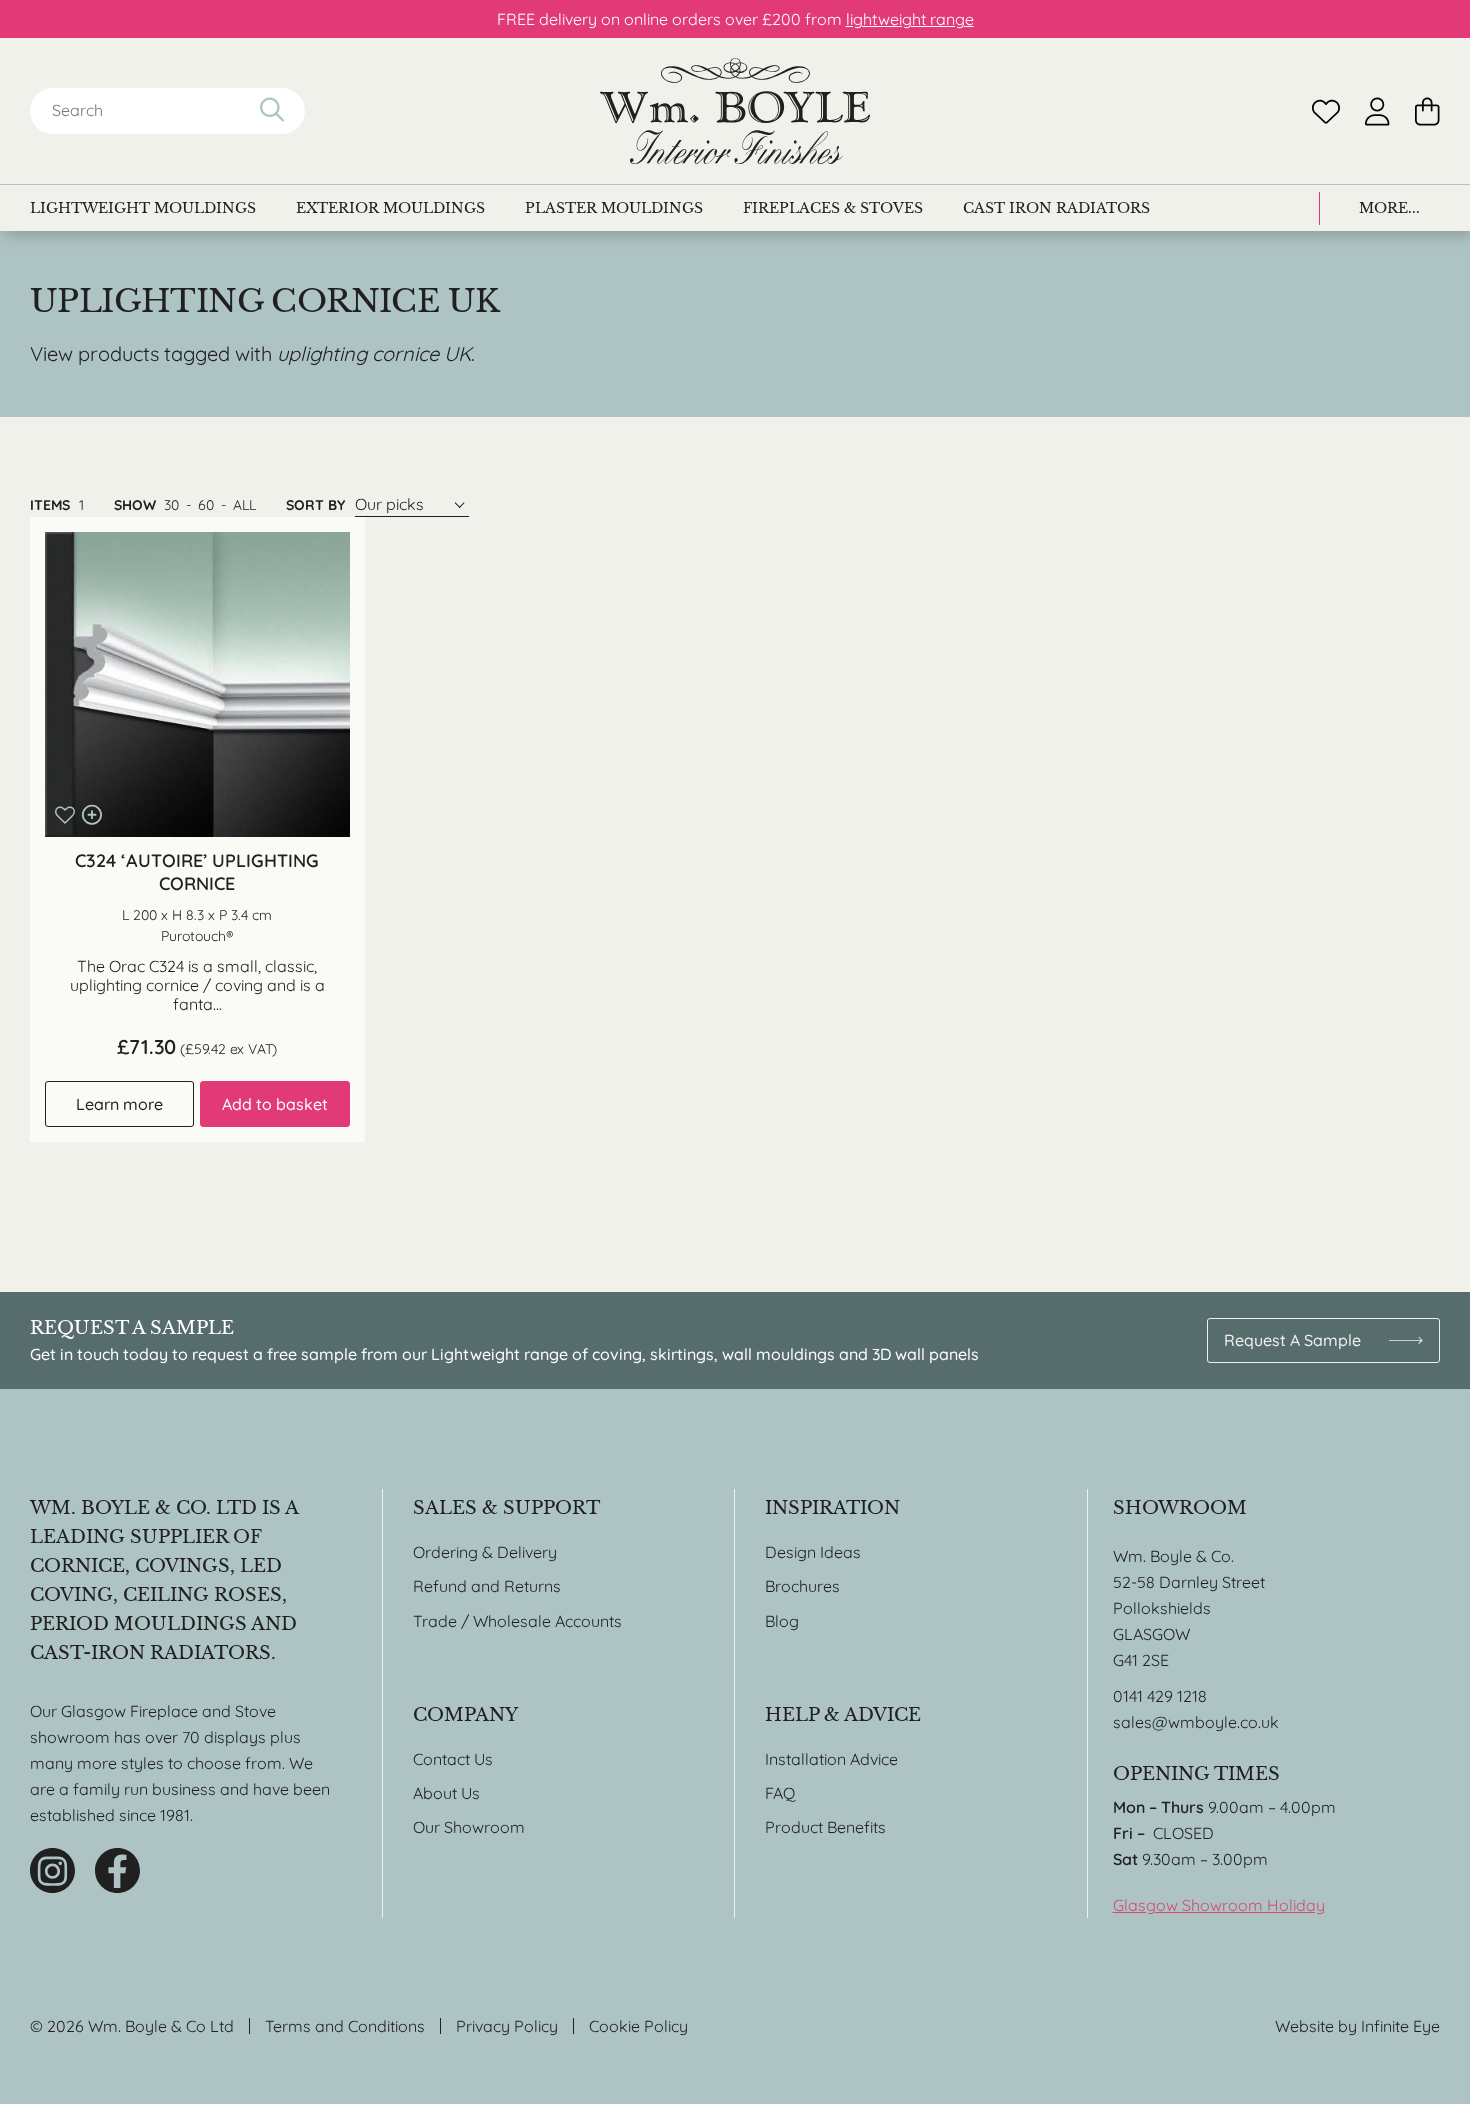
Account (1377, 111)
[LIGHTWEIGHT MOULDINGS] (143, 208)
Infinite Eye (1400, 2026)
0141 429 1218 (1160, 1696)
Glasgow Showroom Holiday (1219, 1905)
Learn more (119, 1104)
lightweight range (910, 19)
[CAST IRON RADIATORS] (1056, 208)
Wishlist (1326, 111)
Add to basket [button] (275, 1104)
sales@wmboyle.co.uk (1196, 1722)
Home (735, 111)
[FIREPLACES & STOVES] (833, 208)
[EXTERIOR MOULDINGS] (390, 208)
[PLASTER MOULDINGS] (614, 208)
